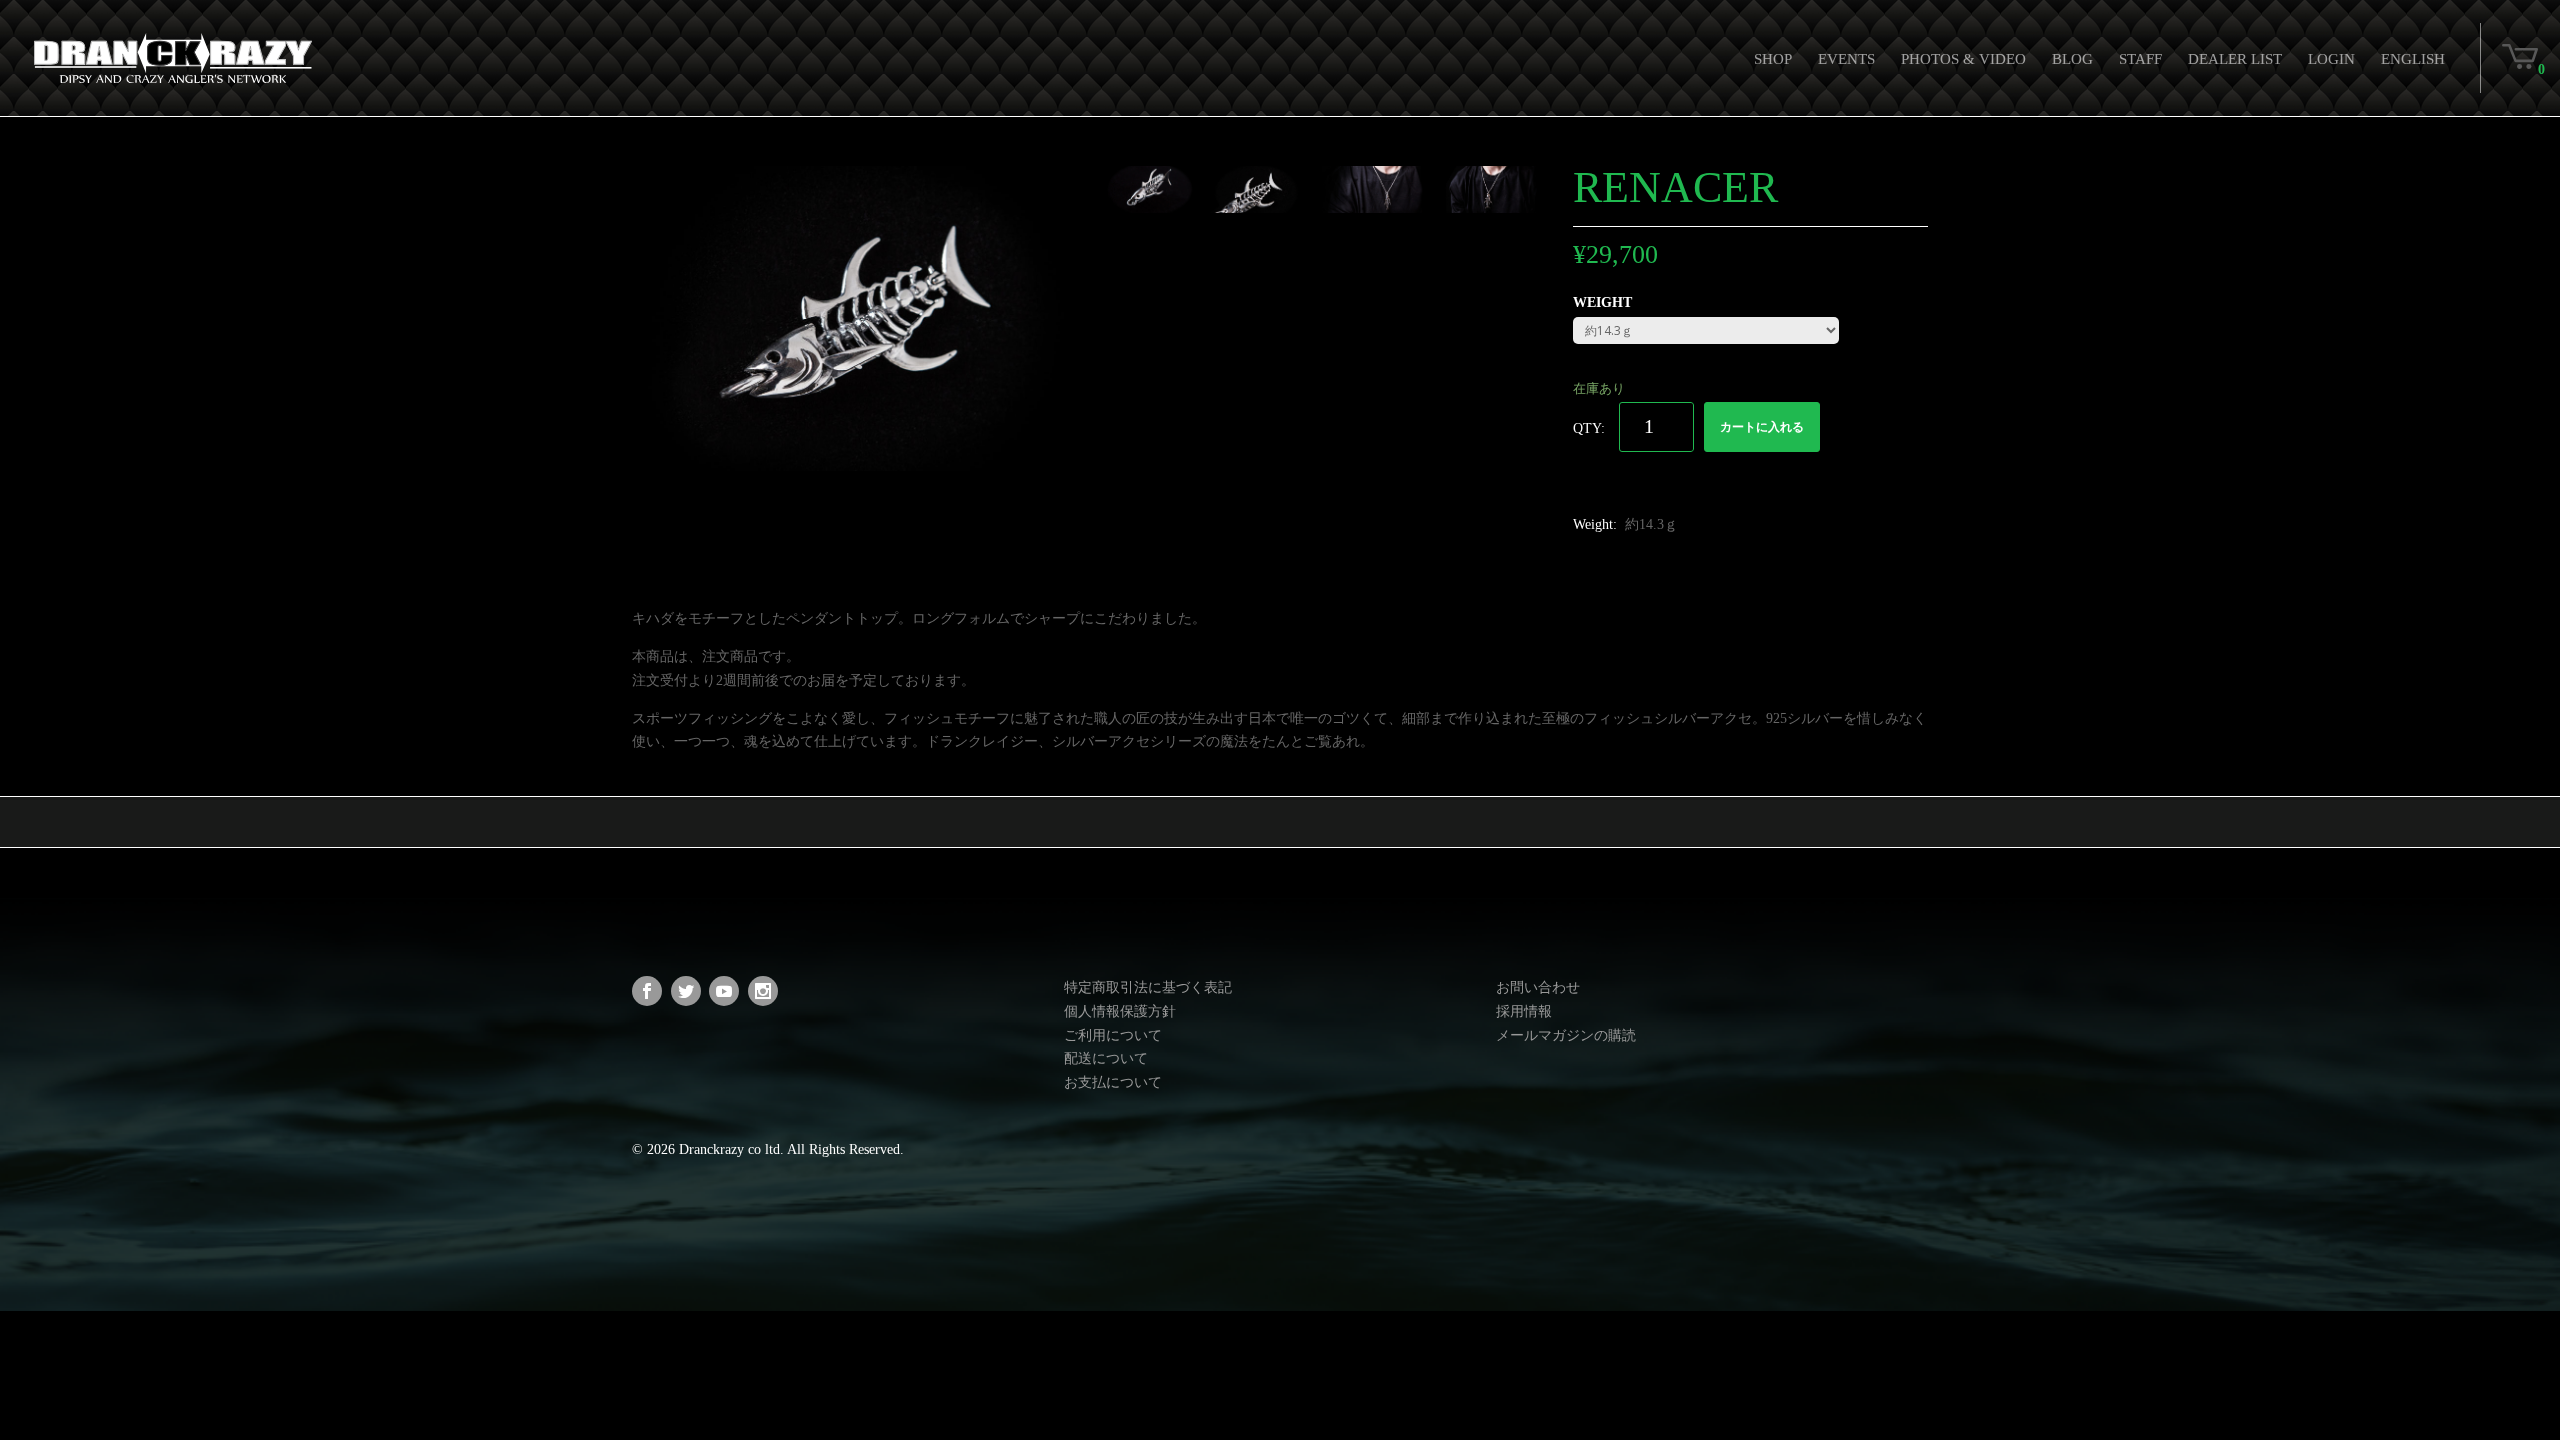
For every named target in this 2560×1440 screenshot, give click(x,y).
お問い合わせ (1538, 987)
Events (1846, 59)
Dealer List (2235, 59)
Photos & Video (1963, 59)
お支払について (1113, 1082)
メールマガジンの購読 (1566, 1035)
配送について (1106, 1058)
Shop (1773, 59)
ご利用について (1113, 1035)
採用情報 (1524, 1011)
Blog (2072, 59)
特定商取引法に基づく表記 (1148, 987)
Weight (1602, 302)
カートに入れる (1762, 427)
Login (2331, 59)
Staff (2140, 59)
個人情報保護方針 (1120, 1011)
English (2413, 59)
